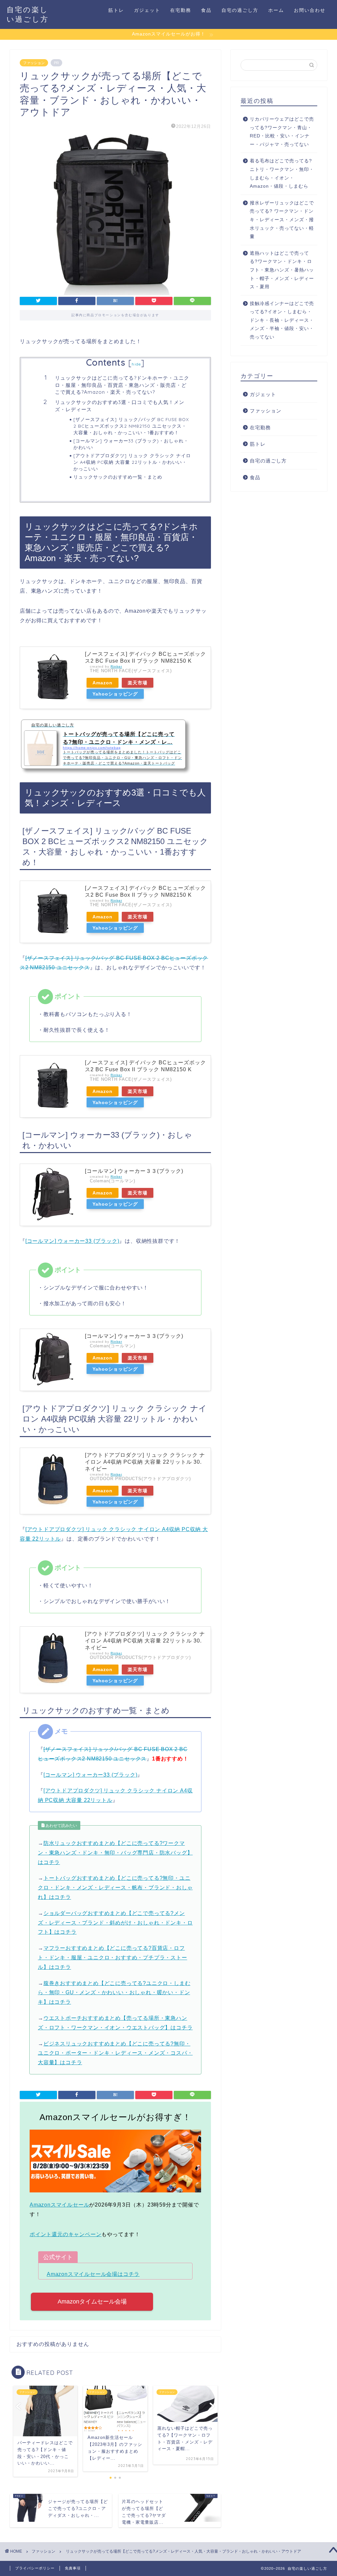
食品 (206, 10)
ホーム (276, 10)
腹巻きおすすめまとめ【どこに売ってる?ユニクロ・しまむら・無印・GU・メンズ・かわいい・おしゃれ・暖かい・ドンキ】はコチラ (114, 1993)
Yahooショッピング (115, 694)
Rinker (116, 666)
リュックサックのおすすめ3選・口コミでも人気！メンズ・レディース (120, 406)
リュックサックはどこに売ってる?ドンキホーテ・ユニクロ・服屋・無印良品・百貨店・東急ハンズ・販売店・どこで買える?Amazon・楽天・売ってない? (122, 385)
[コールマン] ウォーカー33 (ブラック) (72, 1241)
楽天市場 (138, 683)
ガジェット (147, 10)
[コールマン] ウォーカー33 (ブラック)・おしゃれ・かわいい (131, 444)
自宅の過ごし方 (240, 10)
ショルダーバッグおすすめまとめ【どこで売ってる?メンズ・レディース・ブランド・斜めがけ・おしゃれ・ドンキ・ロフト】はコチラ (115, 1923)
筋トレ (116, 10)
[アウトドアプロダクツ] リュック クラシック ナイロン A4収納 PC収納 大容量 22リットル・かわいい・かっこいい (132, 462)
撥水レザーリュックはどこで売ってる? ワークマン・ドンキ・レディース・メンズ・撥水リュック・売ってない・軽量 (282, 220)
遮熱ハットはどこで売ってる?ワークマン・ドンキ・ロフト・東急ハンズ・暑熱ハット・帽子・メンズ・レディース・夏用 (282, 270)
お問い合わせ (310, 10)
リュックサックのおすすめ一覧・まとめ (118, 477)
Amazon (103, 683)
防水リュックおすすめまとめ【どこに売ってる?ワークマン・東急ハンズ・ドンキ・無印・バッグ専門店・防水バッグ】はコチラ (115, 1853)
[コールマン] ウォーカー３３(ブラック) (134, 1171)
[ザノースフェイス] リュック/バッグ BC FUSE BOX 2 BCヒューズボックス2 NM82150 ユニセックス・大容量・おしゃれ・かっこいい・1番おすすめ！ (131, 426)
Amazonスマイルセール (59, 2205)
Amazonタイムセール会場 (92, 2302)
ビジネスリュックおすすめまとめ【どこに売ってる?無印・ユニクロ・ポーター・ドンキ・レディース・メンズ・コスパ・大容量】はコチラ (115, 2053)
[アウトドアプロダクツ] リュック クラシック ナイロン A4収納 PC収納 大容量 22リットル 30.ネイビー (145, 1462)
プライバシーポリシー (35, 2568)
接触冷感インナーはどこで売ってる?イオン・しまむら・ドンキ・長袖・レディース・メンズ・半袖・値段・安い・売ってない (282, 320)
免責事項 (73, 2568)
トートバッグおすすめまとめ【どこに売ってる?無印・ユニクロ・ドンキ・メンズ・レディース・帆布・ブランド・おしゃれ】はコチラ (115, 1888)
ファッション (34, 63)
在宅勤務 (181, 10)
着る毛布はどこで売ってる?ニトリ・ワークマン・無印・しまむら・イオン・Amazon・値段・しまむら (282, 174)
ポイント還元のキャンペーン (65, 2234)
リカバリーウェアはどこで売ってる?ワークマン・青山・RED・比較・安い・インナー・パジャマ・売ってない (282, 132)
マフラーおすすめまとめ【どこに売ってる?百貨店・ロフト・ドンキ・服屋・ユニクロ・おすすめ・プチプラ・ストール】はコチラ (113, 1958)
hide (136, 364)
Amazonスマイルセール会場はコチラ (93, 2274)
